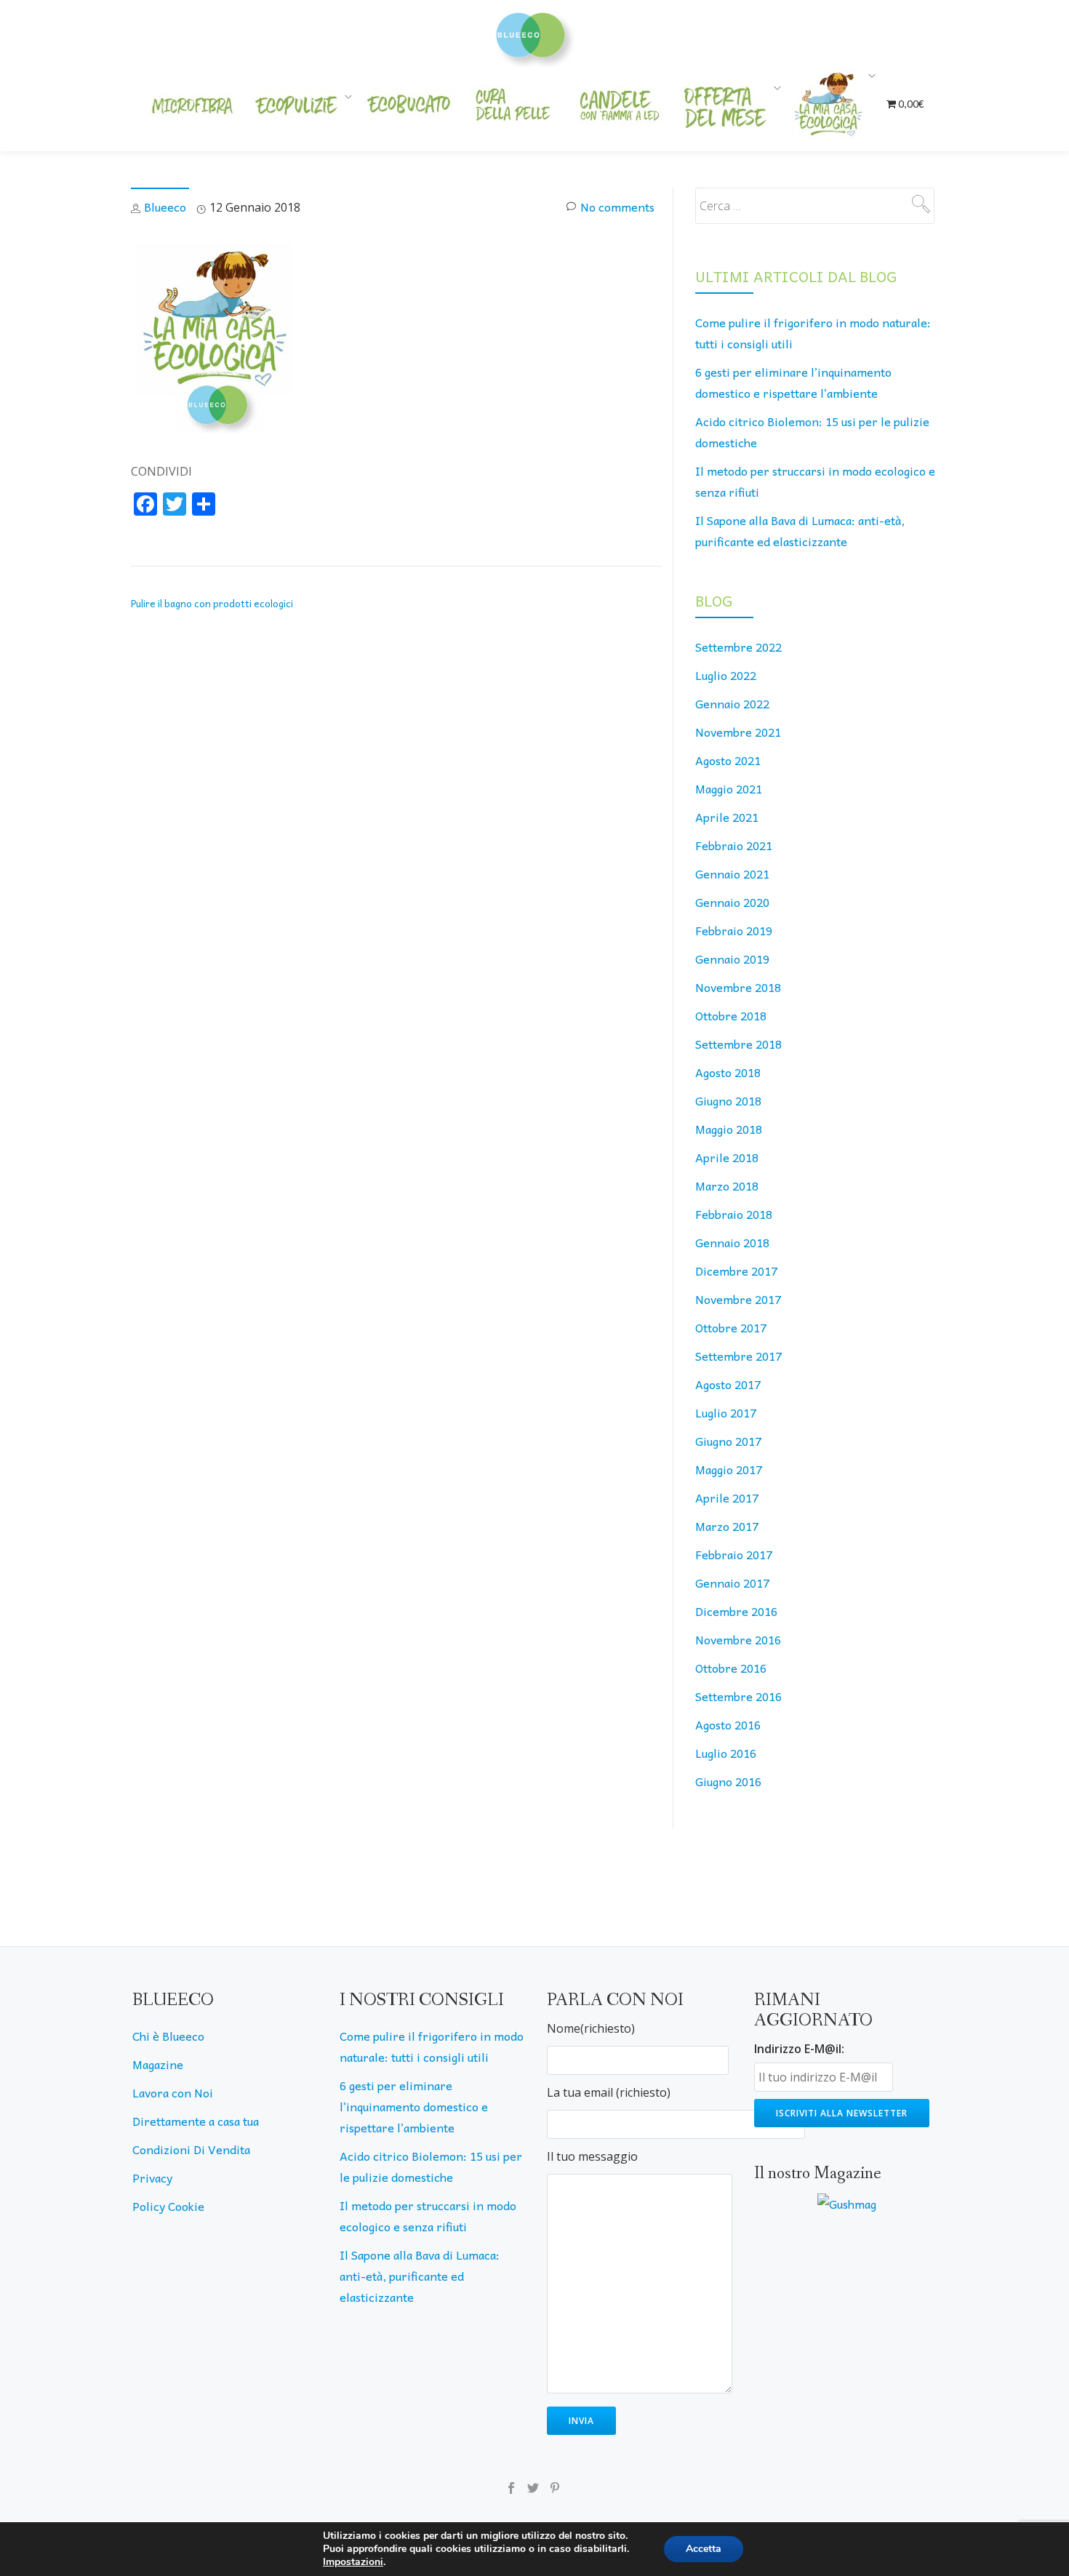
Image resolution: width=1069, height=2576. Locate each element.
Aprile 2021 (727, 817)
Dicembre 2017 (736, 1271)
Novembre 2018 (738, 987)
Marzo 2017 (727, 1526)
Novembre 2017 (738, 1299)
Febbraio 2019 (734, 930)
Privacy (152, 2177)
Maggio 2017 (729, 1469)
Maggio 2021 (729, 788)
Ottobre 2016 (731, 1668)
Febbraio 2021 (734, 845)
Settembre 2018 (738, 1044)
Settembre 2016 (738, 1696)
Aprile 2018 (727, 1157)
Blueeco (165, 207)
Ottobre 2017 (731, 1327)
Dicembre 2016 (736, 1611)
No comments (617, 207)
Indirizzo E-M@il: (799, 2049)
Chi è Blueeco (168, 2036)
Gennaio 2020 (732, 902)
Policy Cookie (168, 2206)
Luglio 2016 (726, 1753)
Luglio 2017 (726, 1412)
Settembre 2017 (738, 1356)
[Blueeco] (535, 33)
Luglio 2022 (726, 675)
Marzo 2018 (727, 1185)
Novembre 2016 (738, 1639)
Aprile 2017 (727, 1497)
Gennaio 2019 (732, 959)
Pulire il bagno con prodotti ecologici (212, 603)
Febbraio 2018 (734, 1214)
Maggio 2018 (729, 1129)
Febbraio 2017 (734, 1554)
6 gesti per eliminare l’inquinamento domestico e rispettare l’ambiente (414, 2106)
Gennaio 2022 (732, 703)
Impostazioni (353, 2562)
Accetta (704, 2549)
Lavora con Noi (173, 2092)
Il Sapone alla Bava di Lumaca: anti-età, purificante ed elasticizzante (420, 2276)
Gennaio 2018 (732, 1242)
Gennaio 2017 (732, 1583)
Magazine (158, 2064)
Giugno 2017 (728, 1441)
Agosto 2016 (728, 1724)
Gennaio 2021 (732, 873)
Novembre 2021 (738, 732)
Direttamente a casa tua (196, 2121)
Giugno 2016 (728, 1781)
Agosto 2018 (728, 1072)
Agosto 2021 (728, 760)
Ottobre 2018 (731, 1015)
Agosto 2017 (728, 1384)
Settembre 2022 (738, 647)
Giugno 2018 (728, 1100)
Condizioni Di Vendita (191, 2149)
